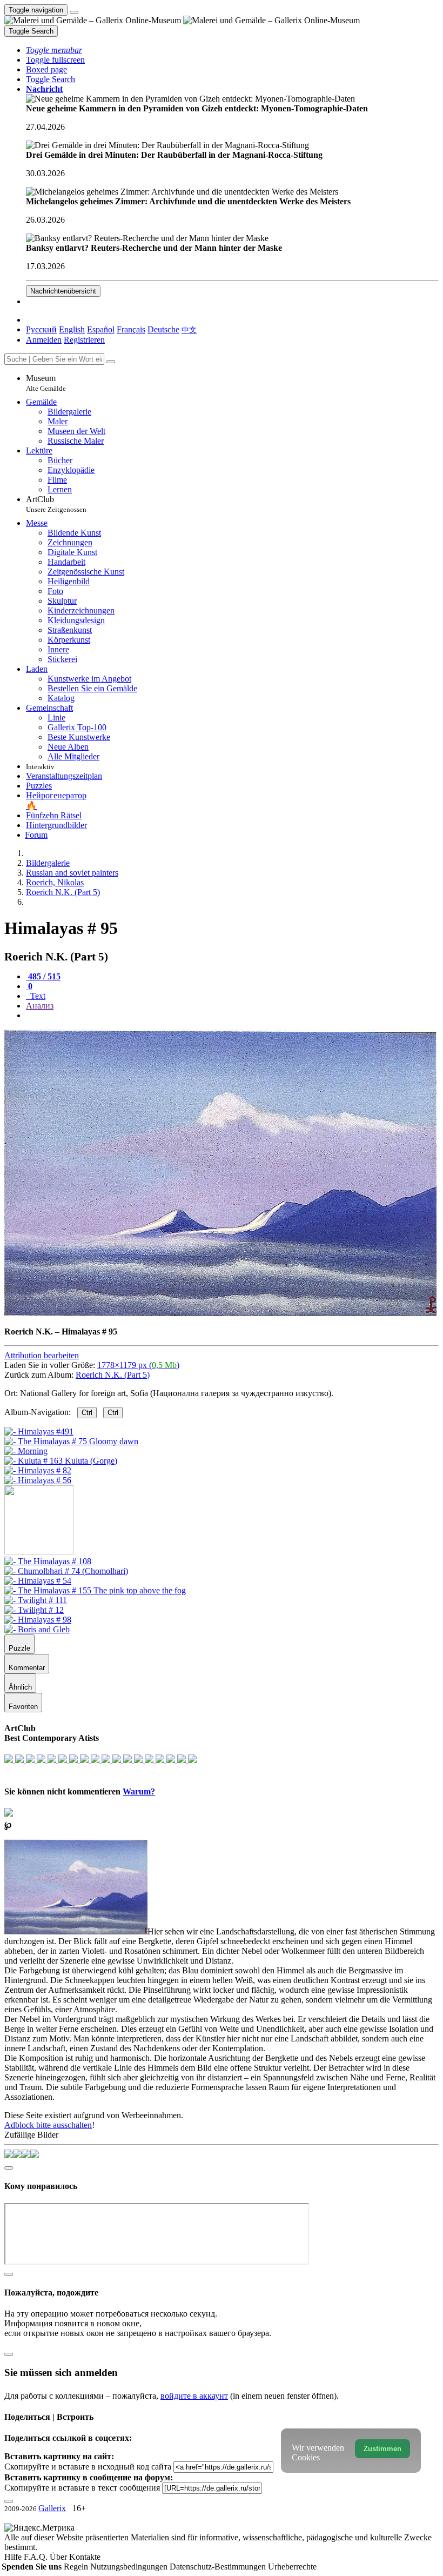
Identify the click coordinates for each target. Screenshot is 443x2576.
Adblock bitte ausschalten (48, 2125)
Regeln (77, 2567)
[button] (54, 50)
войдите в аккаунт (194, 2396)
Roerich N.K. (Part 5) (113, 1375)
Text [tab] (37, 996)
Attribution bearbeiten (42, 1355)
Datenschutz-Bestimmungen (219, 2567)
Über (59, 2557)
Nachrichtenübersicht (63, 291)
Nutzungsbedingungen (130, 2567)
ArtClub (56, 504)
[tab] (43, 976)
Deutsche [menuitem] (163, 329)
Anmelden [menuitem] (44, 340)
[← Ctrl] (38, 1480)
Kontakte (85, 2557)
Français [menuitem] (131, 329)
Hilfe (14, 2557)
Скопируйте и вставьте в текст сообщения (82, 2488)
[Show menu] (74, 12)
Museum (46, 383)
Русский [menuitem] (41, 329)
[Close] (111, 362)
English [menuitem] (72, 329)
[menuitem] (189, 329)
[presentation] (232, 1016)
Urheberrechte (292, 2567)
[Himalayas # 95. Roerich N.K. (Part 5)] (220, 1313)
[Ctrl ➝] (48, 1561)
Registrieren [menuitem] (84, 340)
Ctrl (87, 1413)
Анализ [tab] (40, 1006)
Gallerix (52, 2508)
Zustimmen (382, 2449)
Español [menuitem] (101, 329)
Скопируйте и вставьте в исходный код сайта (88, 2467)
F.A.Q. (37, 2557)
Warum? (139, 1791)
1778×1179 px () (138, 1365)
